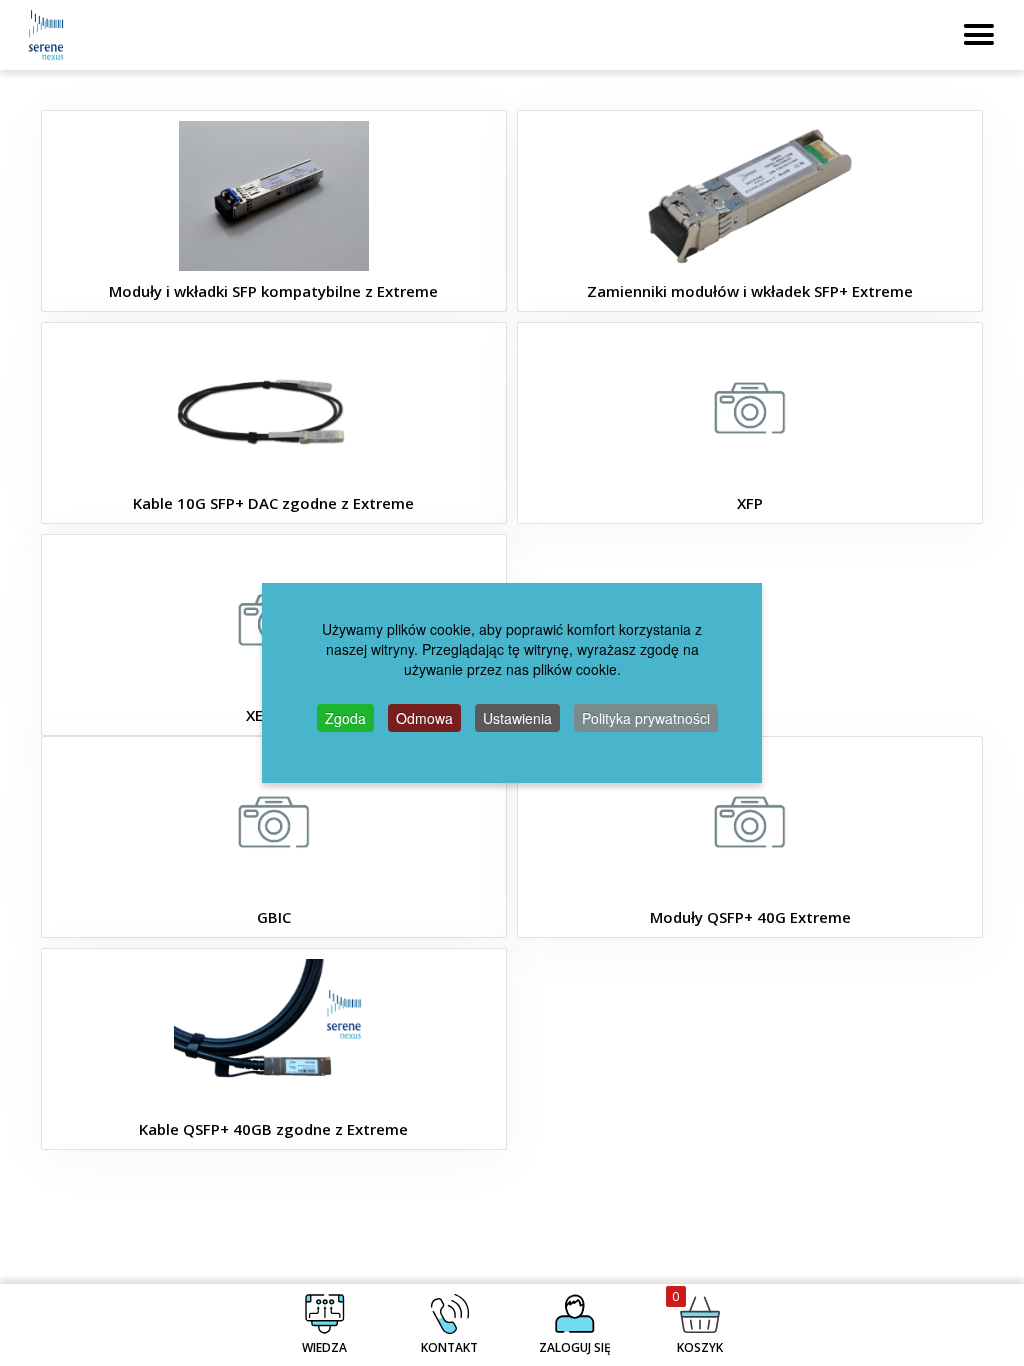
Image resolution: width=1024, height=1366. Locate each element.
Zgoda (345, 718)
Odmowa (424, 718)
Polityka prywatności (646, 718)
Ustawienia (517, 718)
